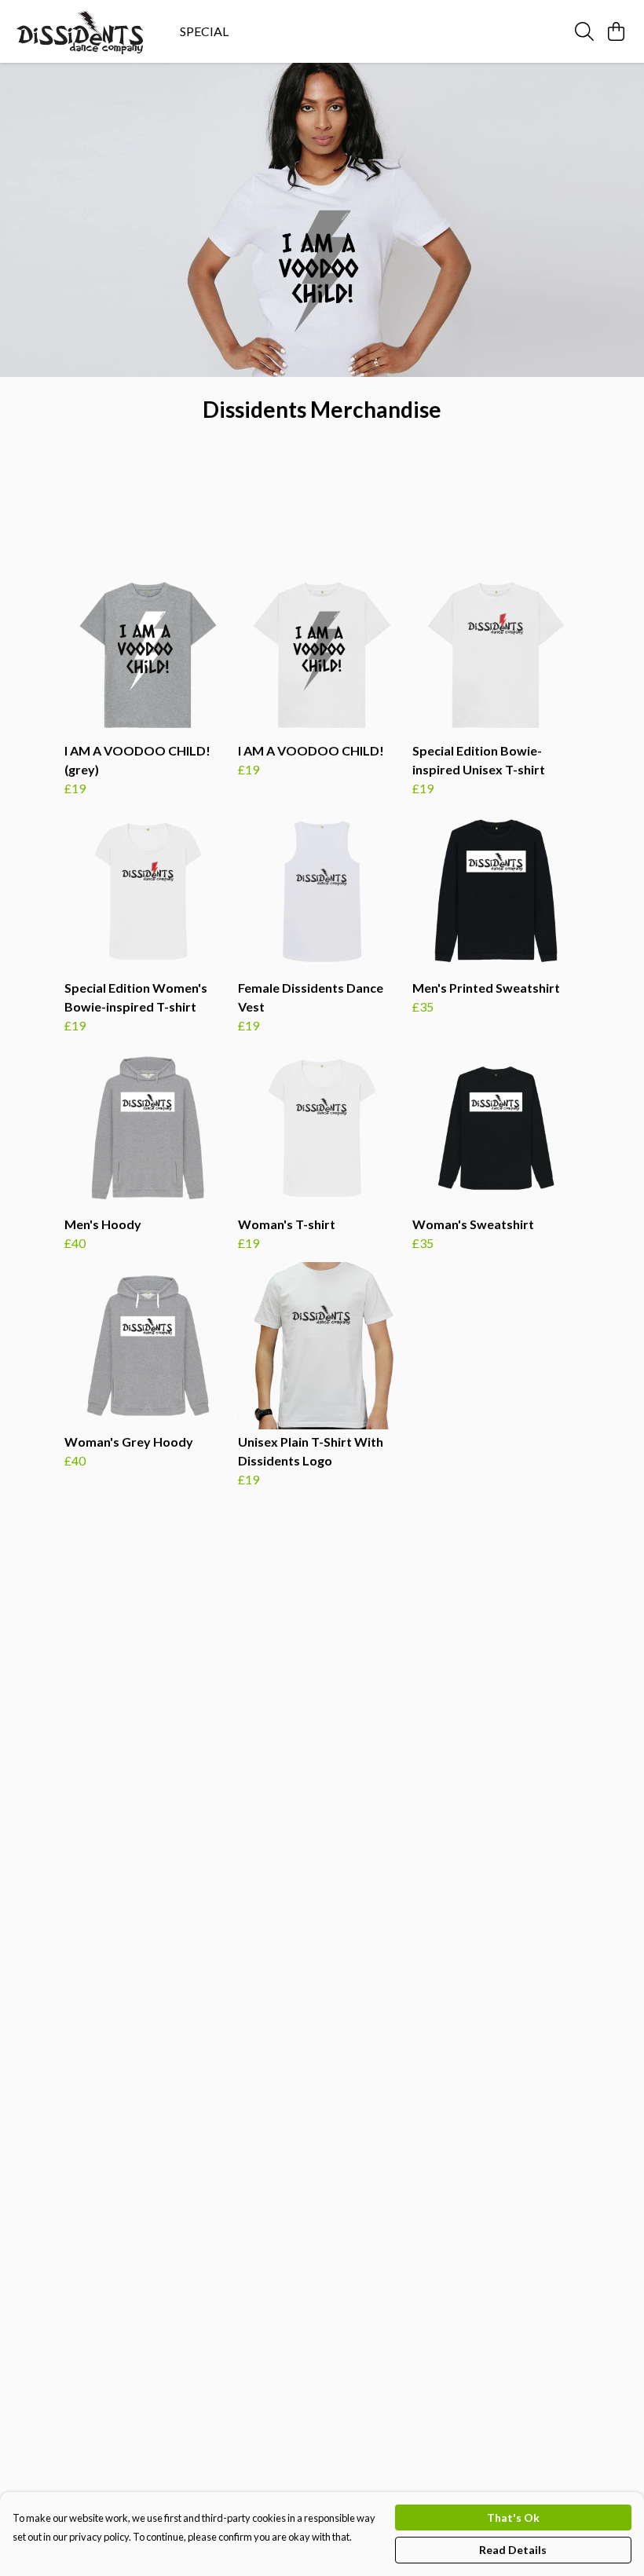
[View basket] (616, 31)
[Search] (584, 31)
